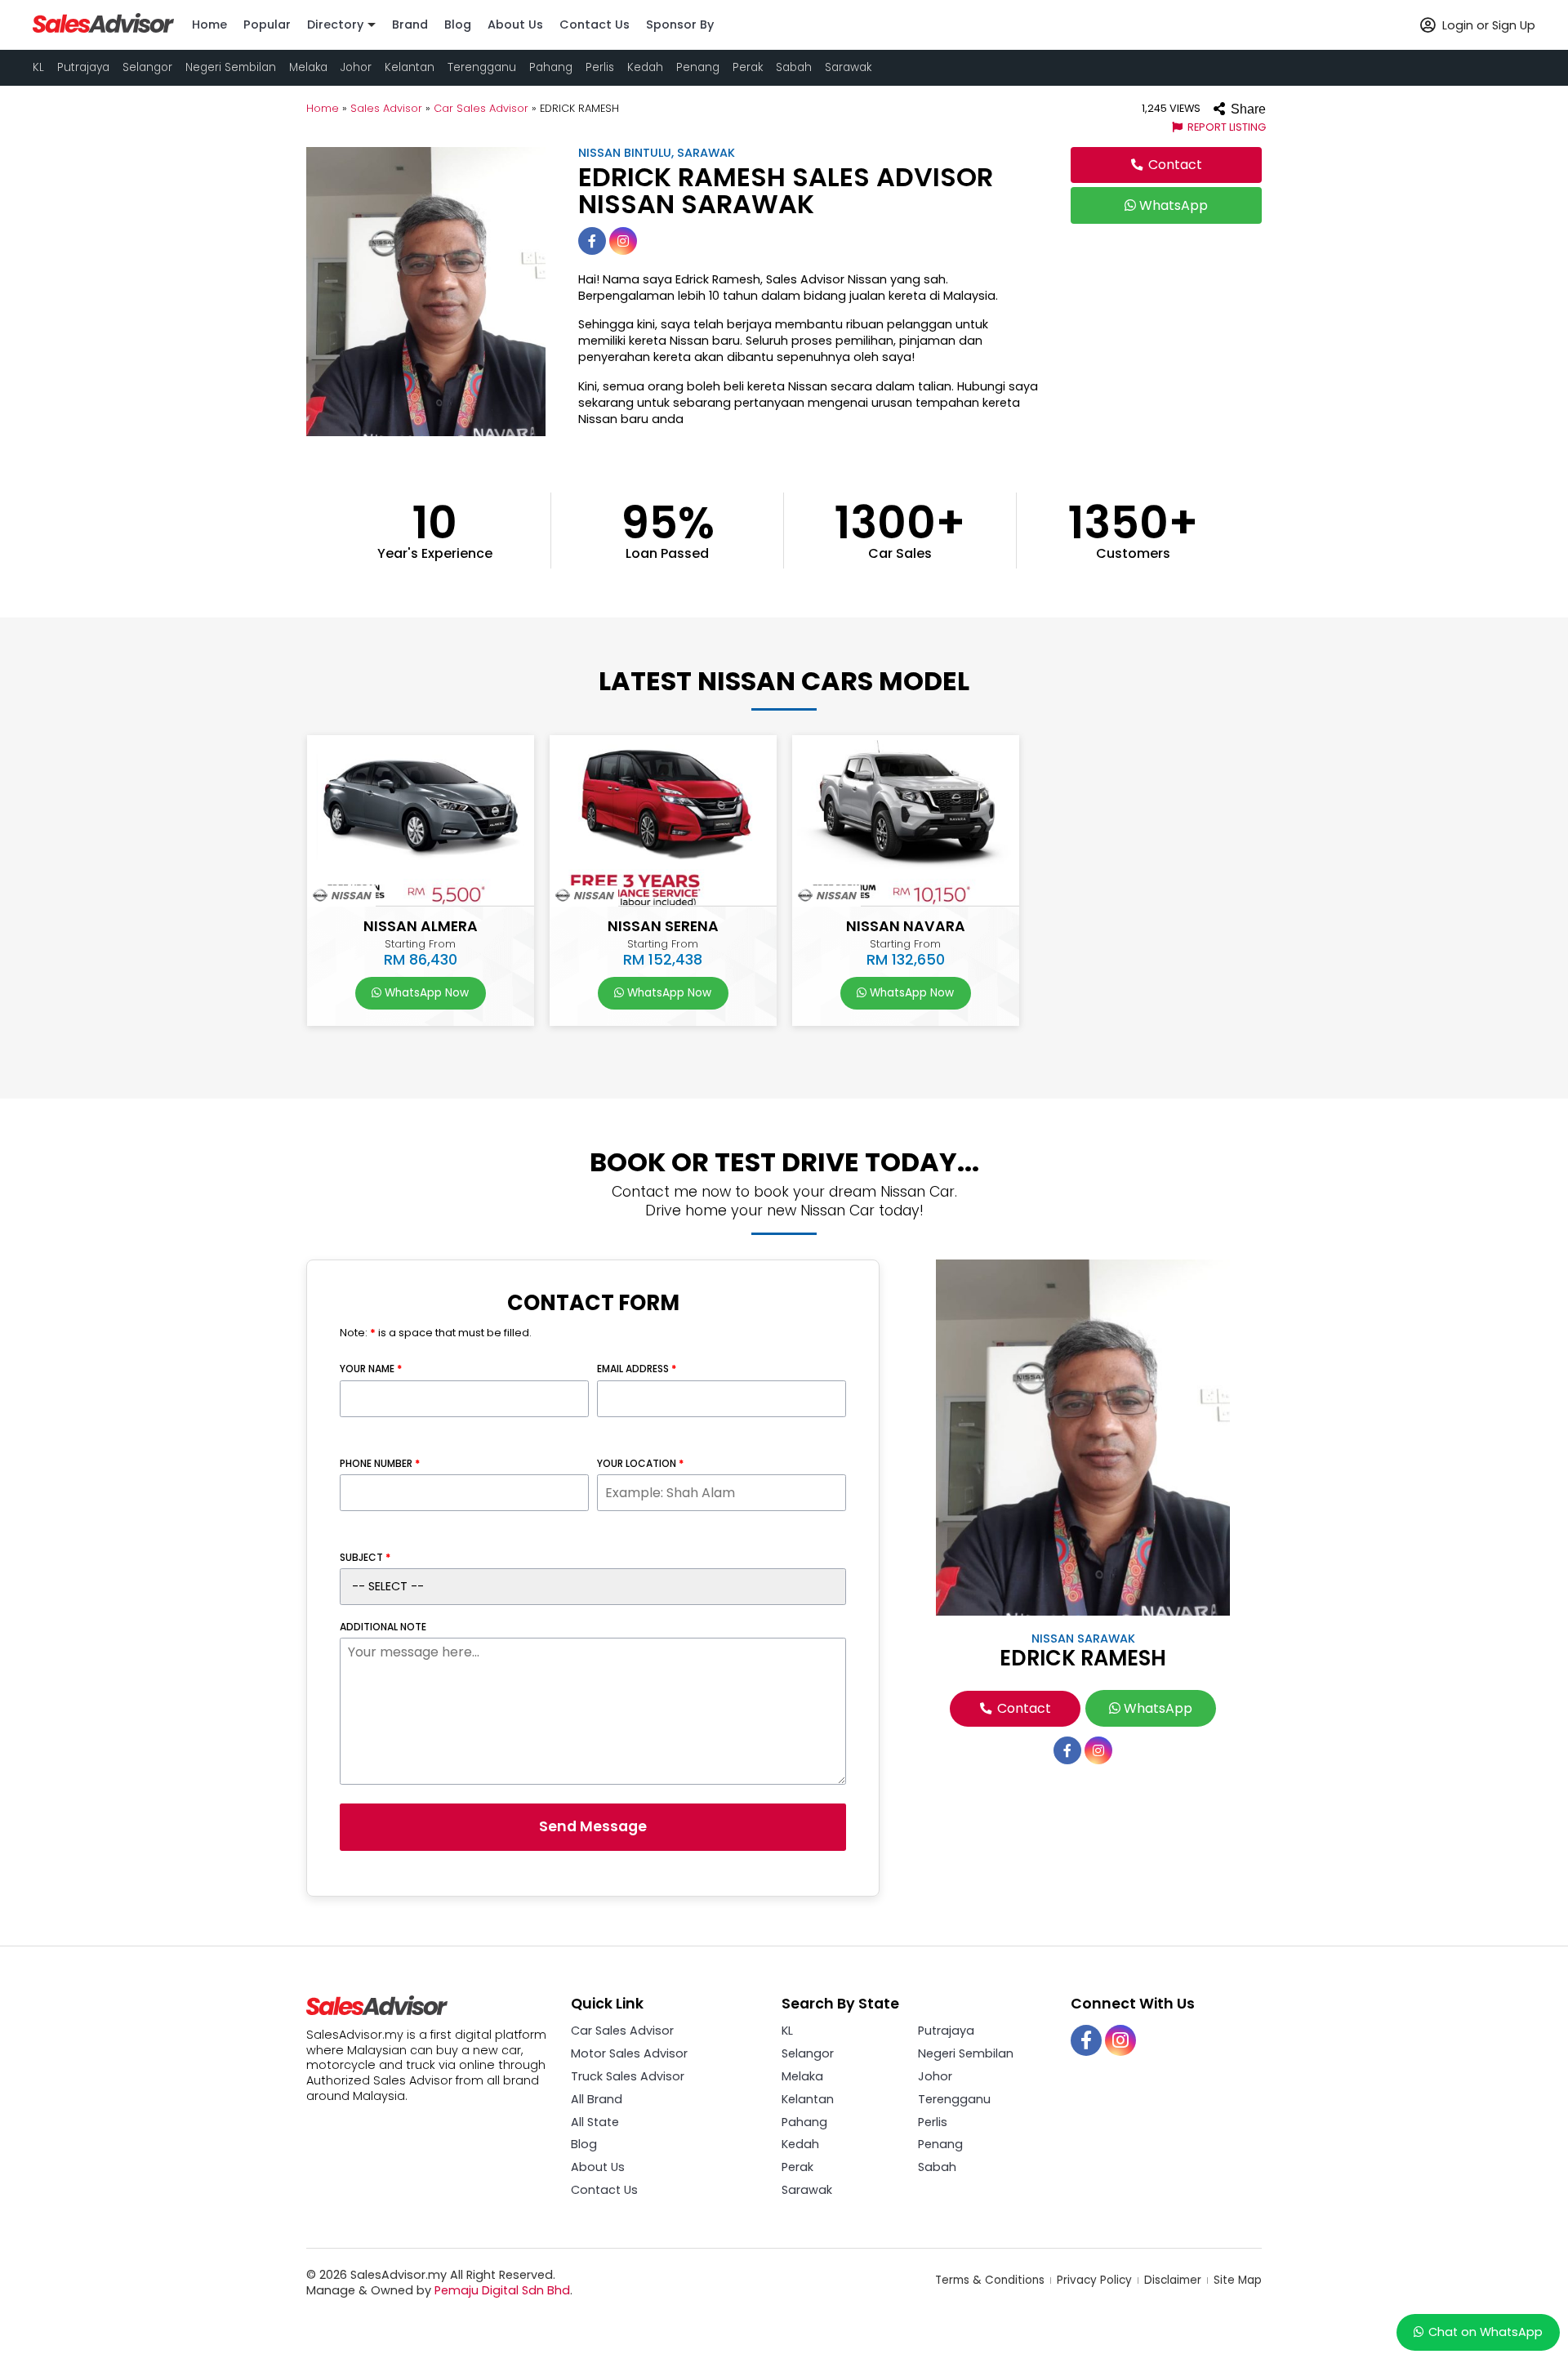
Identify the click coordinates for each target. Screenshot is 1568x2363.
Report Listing (1225, 127)
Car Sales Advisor (481, 108)
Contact (1174, 165)
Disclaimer (1174, 2280)
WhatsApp (1172, 205)
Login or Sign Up (1487, 25)
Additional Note (383, 1627)
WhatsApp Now (425, 993)
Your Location (640, 1464)
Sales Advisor (386, 108)
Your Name (371, 1369)
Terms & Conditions (991, 2280)
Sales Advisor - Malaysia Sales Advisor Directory (104, 23)
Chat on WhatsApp (1486, 2332)
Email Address (637, 1369)
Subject (365, 1558)
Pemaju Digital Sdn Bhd (502, 2290)
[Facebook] (592, 241)
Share (1247, 109)
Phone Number (380, 1464)
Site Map (1238, 2280)
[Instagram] (623, 241)
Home (323, 108)
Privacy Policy (1096, 2280)
